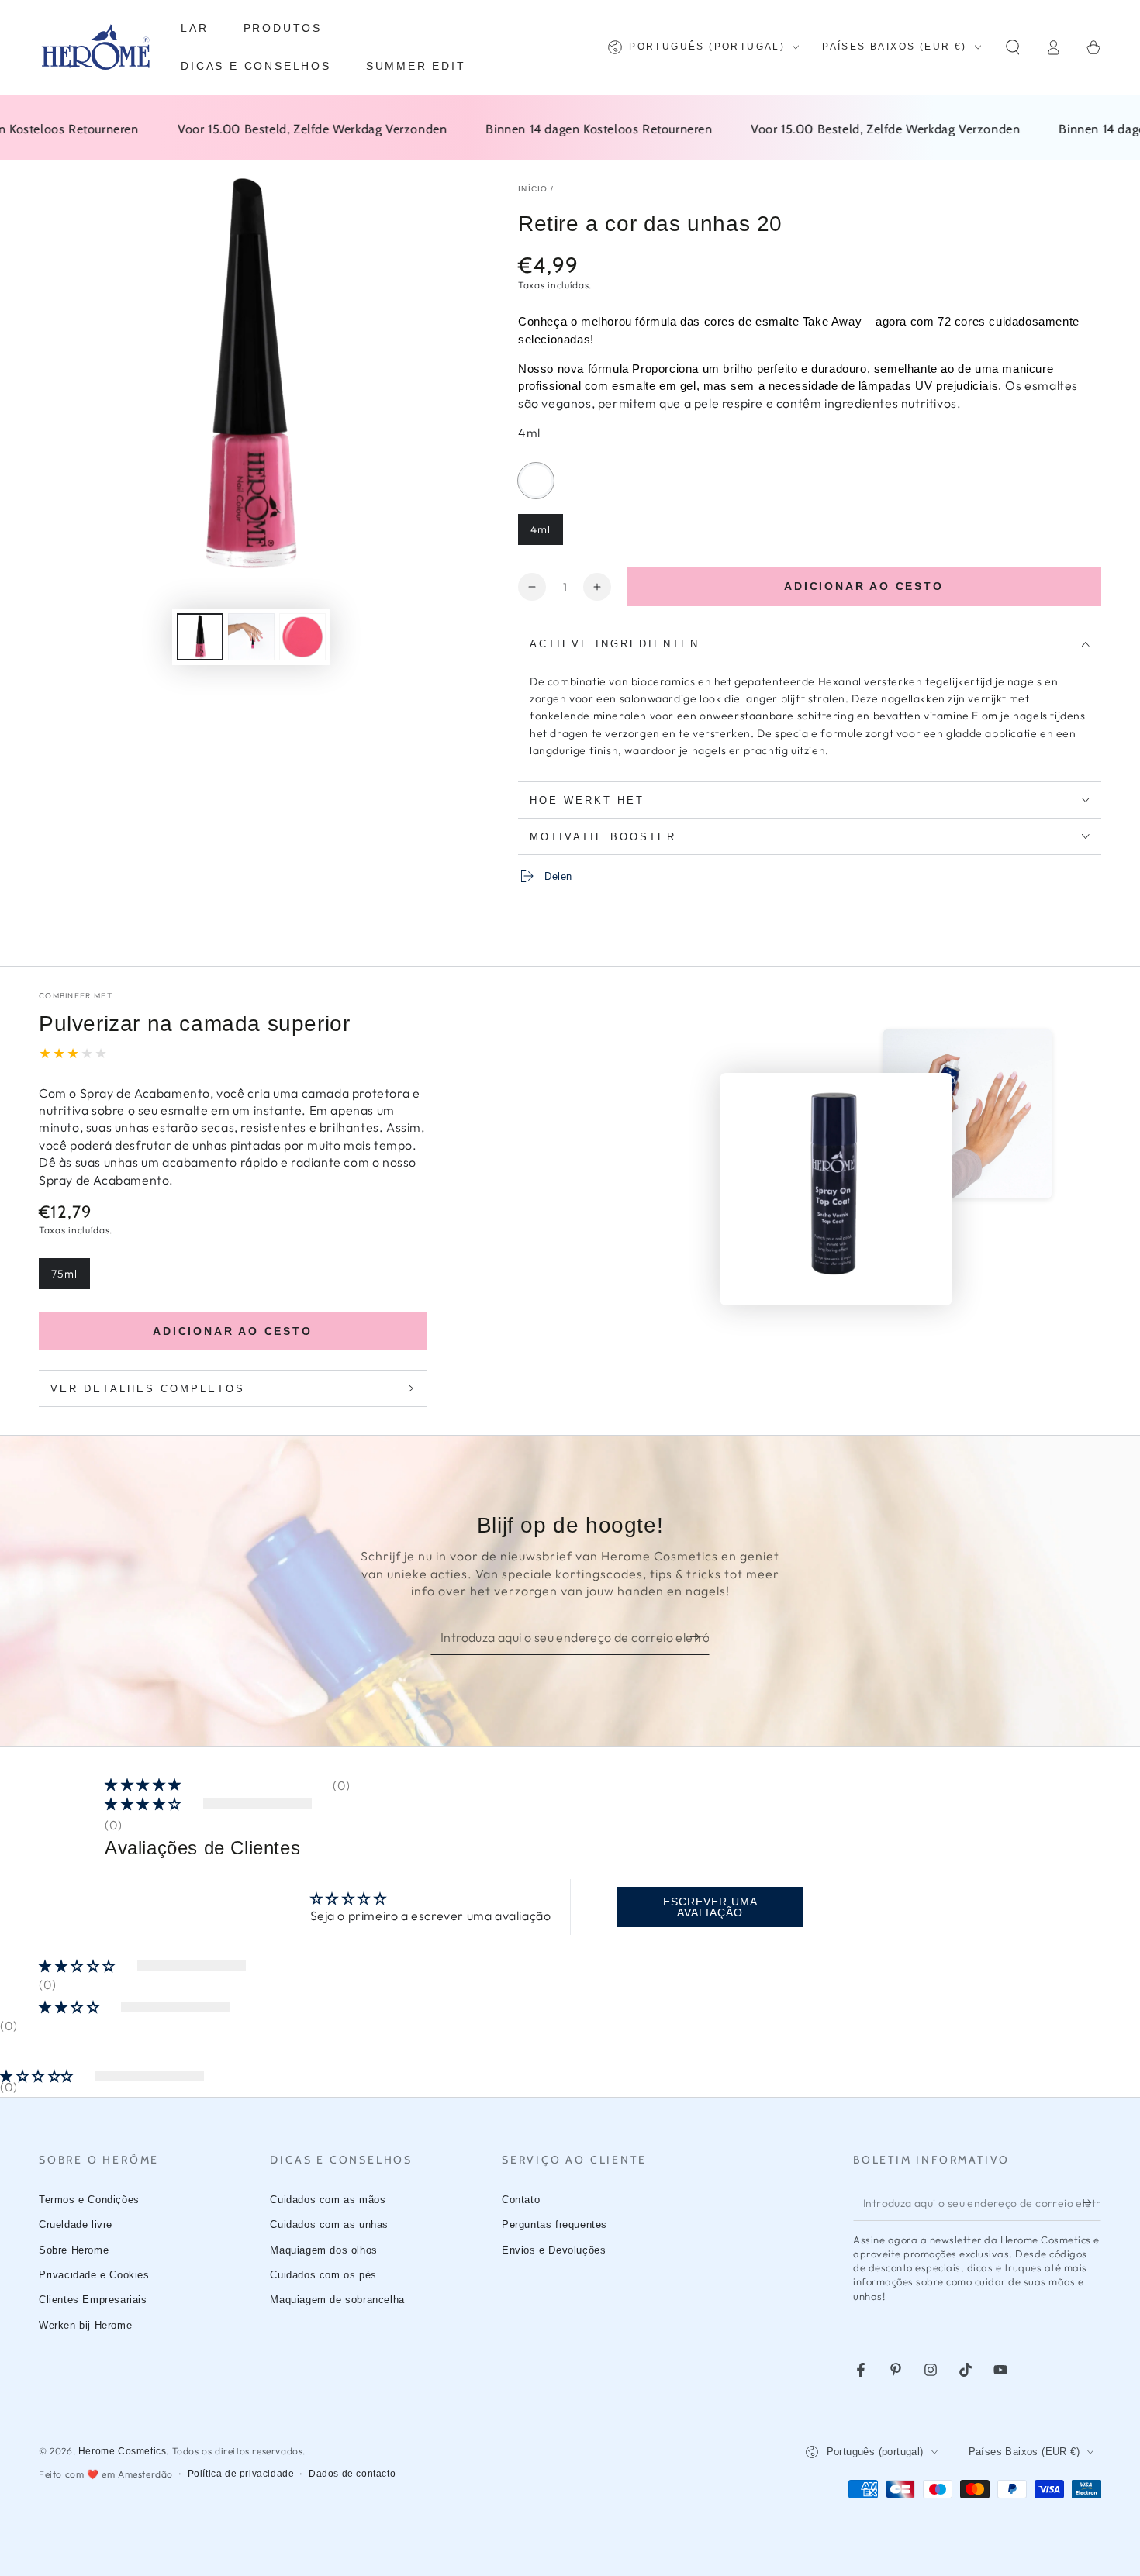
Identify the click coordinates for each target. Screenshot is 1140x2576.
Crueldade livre (76, 2224)
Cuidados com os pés (323, 2275)
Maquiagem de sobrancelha (337, 2300)
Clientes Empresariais (93, 2300)
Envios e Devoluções (554, 2250)
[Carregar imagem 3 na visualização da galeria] (302, 637)
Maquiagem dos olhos (323, 2250)
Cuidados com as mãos (328, 2200)
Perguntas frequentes (554, 2224)
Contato (521, 2200)
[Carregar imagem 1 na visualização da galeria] (200, 637)
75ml (70, 1278)
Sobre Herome (74, 2250)
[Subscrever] (700, 1637)
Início (533, 189)
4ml (546, 534)
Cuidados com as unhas (329, 2224)
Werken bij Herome (85, 2325)
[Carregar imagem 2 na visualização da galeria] (251, 637)
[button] (1013, 47)
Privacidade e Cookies (94, 2275)
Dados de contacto (352, 2474)
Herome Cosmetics (123, 2451)
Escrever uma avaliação (710, 1907)
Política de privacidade (241, 2474)
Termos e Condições (89, 2200)
